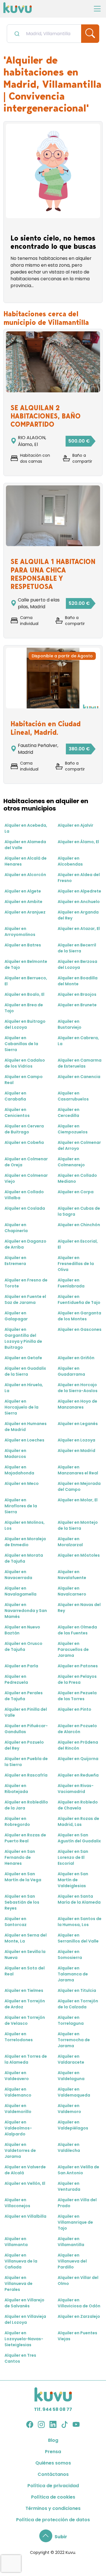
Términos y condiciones (53, 2508)
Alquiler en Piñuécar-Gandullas (26, 1729)
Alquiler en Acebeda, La (26, 828)
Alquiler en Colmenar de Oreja (26, 1162)
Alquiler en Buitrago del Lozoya (25, 1024)
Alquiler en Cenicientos (17, 1113)
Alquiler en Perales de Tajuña (24, 1696)
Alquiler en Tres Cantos (20, 2358)
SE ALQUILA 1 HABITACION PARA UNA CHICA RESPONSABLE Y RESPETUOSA (53, 574)
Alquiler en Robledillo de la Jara (26, 1805)
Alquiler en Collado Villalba (24, 1195)
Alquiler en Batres (23, 945)
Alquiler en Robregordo (17, 1821)
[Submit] (17, 33)
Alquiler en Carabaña (15, 1096)
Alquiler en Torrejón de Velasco (25, 2020)
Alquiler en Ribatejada (16, 1789)
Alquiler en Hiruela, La (24, 1388)
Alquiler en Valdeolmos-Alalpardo (18, 2128)
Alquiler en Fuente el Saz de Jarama (25, 1299)
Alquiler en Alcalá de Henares (26, 861)
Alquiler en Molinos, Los (25, 1525)
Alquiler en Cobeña (24, 1142)
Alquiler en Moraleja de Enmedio (25, 1542)
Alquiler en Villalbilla (25, 2216)
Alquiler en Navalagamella (20, 1591)
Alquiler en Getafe (23, 1358)
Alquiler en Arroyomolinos (20, 932)
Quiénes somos (53, 2463)
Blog (53, 2440)
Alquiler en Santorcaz (16, 1922)
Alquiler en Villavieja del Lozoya (25, 2319)
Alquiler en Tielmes (24, 1990)
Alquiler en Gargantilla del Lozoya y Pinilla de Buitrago (23, 1338)
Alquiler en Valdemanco (18, 2092)
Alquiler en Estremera (15, 1261)
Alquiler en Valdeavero (17, 2076)
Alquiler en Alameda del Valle (25, 845)
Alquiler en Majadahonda (19, 1470)
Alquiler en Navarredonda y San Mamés (26, 1611)
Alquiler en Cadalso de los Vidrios (25, 1063)
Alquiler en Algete (23, 891)
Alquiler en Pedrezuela (16, 1679)
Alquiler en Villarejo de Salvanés (24, 2303)
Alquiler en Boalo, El (24, 994)
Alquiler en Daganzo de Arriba (25, 1244)
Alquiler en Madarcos (15, 1454)
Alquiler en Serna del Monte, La (26, 1938)
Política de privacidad (53, 2486)
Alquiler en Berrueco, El (26, 981)
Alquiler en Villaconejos (17, 2203)
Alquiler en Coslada (25, 1208)
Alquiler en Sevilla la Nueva (25, 1955)
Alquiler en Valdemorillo (18, 2109)
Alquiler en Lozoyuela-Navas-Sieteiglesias (24, 2339)
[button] (53, 2537)
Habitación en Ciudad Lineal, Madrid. (46, 728)
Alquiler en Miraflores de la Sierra (21, 1506)
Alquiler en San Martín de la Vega (23, 1877)
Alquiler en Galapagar (16, 1316)
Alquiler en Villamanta (16, 2242)
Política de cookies (53, 2497)
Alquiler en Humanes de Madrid (26, 1427)
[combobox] (44, 34)
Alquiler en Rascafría (26, 1775)
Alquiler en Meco (22, 1483)
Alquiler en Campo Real (24, 1080)
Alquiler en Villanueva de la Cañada (21, 2261)
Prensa (53, 2452)
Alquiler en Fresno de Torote (26, 1283)
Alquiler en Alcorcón (25, 875)
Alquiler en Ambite (23, 902)
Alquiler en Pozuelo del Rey (24, 1745)
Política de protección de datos (53, 2520)
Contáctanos (53, 2474)
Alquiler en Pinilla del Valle (26, 1712)
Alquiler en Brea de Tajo (24, 1008)
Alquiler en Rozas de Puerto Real (25, 1838)
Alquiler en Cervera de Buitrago (24, 1129)
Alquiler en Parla (21, 1666)
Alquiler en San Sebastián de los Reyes (22, 1902)
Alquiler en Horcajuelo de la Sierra (21, 1407)
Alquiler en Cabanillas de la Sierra (21, 1044)
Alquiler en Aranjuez (25, 912)
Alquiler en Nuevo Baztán (22, 1630)
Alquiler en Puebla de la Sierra (26, 1762)
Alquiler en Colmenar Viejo (26, 1178)
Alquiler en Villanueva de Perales (19, 2284)
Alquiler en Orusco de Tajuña (23, 1646)
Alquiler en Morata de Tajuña (24, 1558)
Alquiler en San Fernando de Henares (20, 1857)
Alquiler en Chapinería (16, 1228)
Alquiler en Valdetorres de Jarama (20, 2150)
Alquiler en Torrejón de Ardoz (25, 2004)
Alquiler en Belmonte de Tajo (26, 964)
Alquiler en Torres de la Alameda (26, 2059)
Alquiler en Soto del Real (25, 1971)
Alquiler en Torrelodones (19, 2037)
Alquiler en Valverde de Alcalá (25, 2170)
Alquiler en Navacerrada (18, 1575)
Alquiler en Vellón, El (25, 2183)
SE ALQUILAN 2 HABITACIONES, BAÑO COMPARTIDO (46, 416)
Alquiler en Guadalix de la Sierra (25, 1371)
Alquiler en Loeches (24, 1440)
